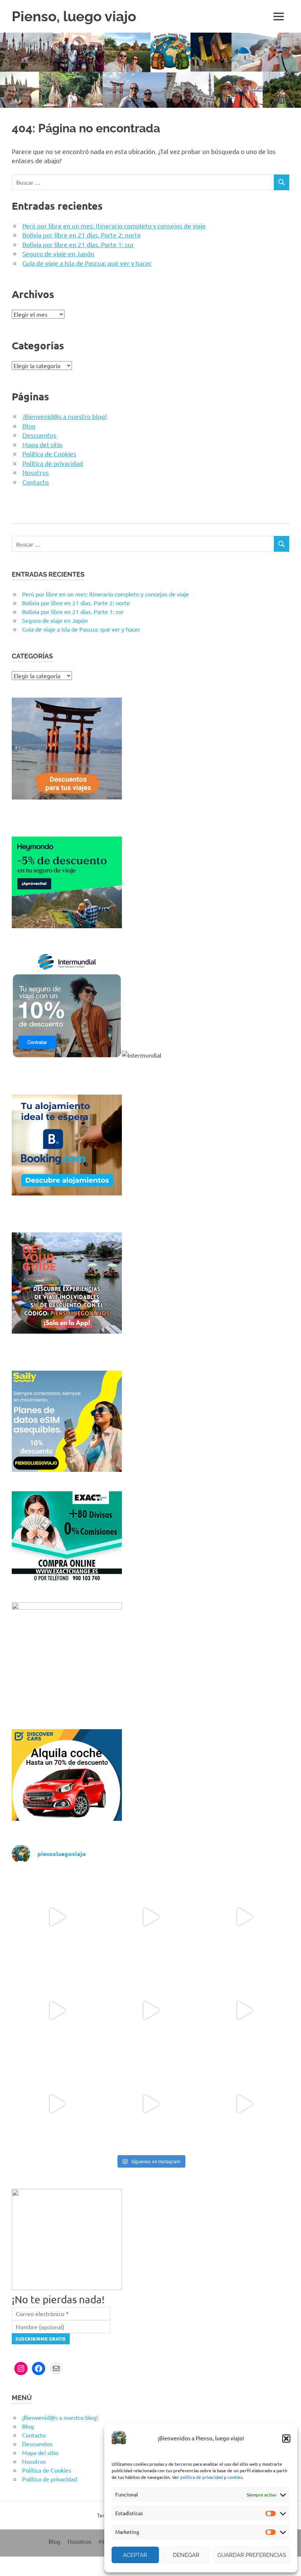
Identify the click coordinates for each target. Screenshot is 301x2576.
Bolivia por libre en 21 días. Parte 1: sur (78, 244)
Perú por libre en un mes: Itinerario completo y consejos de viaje (114, 226)
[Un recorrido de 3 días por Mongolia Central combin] (57, 1917)
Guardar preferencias (252, 2555)
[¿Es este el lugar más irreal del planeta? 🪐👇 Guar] (150, 1917)
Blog (29, 426)
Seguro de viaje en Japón (58, 253)
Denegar (186, 2555)
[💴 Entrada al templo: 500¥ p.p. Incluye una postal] (150, 2104)
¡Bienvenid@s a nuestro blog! (65, 416)
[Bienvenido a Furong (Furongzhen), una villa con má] (57, 2010)
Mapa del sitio (42, 444)
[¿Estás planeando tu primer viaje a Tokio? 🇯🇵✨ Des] (244, 2010)
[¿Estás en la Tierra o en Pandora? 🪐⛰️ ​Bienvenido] (244, 1917)
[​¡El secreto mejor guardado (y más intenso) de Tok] (57, 2104)
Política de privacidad (53, 463)
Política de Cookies (49, 454)
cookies (235, 2477)
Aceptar (135, 2555)
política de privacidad (202, 2477)
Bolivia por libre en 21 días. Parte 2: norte (82, 235)
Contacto (36, 482)
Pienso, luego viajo (74, 16)
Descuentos (39, 435)
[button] (286, 2439)
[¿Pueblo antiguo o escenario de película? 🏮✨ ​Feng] (150, 2010)
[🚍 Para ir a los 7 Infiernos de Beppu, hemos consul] (244, 2104)
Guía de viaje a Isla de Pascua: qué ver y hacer (87, 263)
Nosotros (36, 472)
